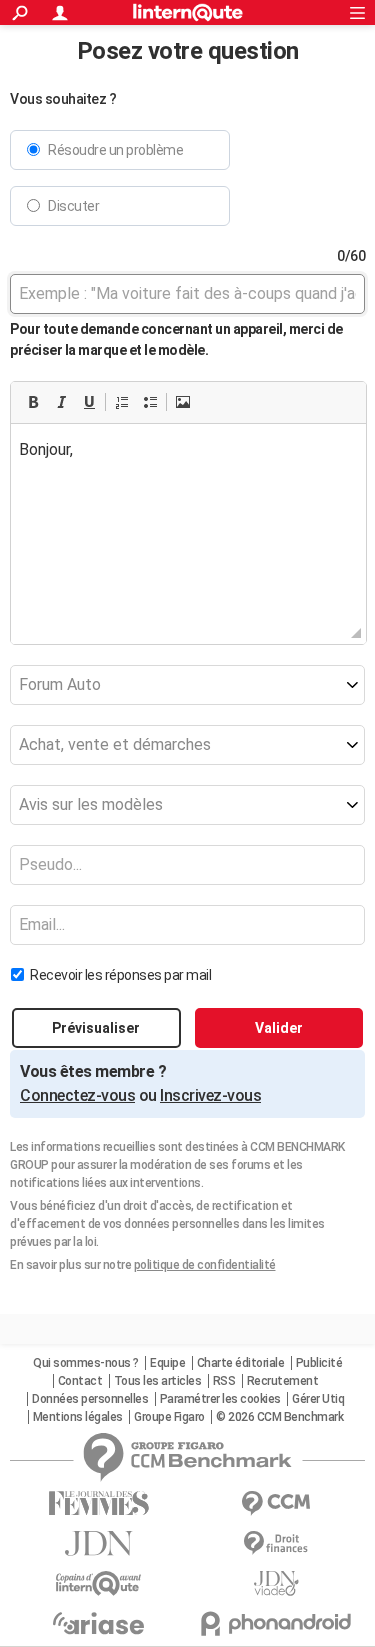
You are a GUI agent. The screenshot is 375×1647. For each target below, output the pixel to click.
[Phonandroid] (277, 1623)
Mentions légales (78, 1417)
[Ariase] (99, 1623)
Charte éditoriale (241, 1363)
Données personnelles (90, 1399)
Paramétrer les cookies (220, 1399)
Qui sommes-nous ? (86, 1363)
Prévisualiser (96, 1028)
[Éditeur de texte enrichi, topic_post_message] (188, 524)
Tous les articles (158, 1381)
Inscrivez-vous (210, 1095)
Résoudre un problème (115, 150)
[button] (33, 402)
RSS (224, 1381)
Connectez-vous (77, 1095)
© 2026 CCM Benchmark (279, 1417)
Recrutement (283, 1381)
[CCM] (277, 1503)
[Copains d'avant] (99, 1583)
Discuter (73, 206)
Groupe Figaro (169, 1417)
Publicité (319, 1363)
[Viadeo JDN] (277, 1583)
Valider (279, 1028)
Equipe (167, 1363)
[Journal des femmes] (99, 1503)
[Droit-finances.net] (277, 1543)
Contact (80, 1381)
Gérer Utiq (318, 1399)
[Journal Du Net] (99, 1543)
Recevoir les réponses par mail (120, 975)
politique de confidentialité (205, 1265)
